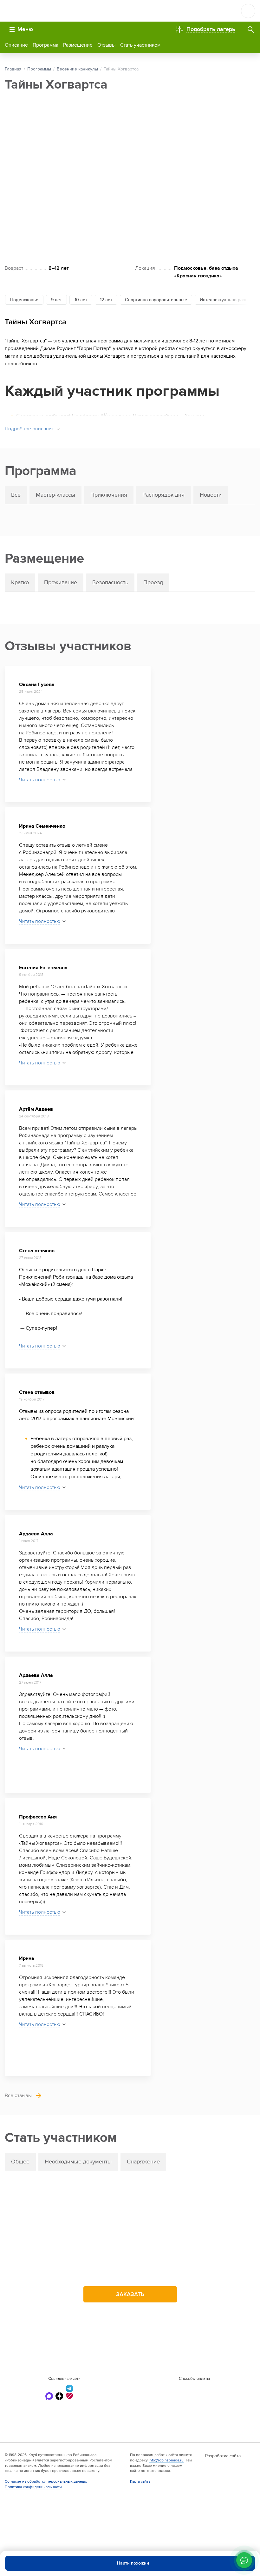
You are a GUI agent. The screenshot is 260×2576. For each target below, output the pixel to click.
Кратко (20, 583)
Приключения (109, 495)
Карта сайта (140, 2481)
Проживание (61, 583)
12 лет (106, 300)
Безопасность (110, 583)
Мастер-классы (55, 495)
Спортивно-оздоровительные (156, 300)
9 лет (56, 300)
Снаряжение (143, 2162)
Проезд (153, 583)
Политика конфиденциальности (33, 2487)
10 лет (81, 300)
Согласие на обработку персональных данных (46, 2481)
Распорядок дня (163, 495)
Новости (211, 495)
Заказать (130, 2294)
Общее (20, 2162)
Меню (25, 29)
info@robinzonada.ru (166, 2460)
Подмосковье (24, 300)
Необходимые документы (78, 2162)
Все (16, 495)
